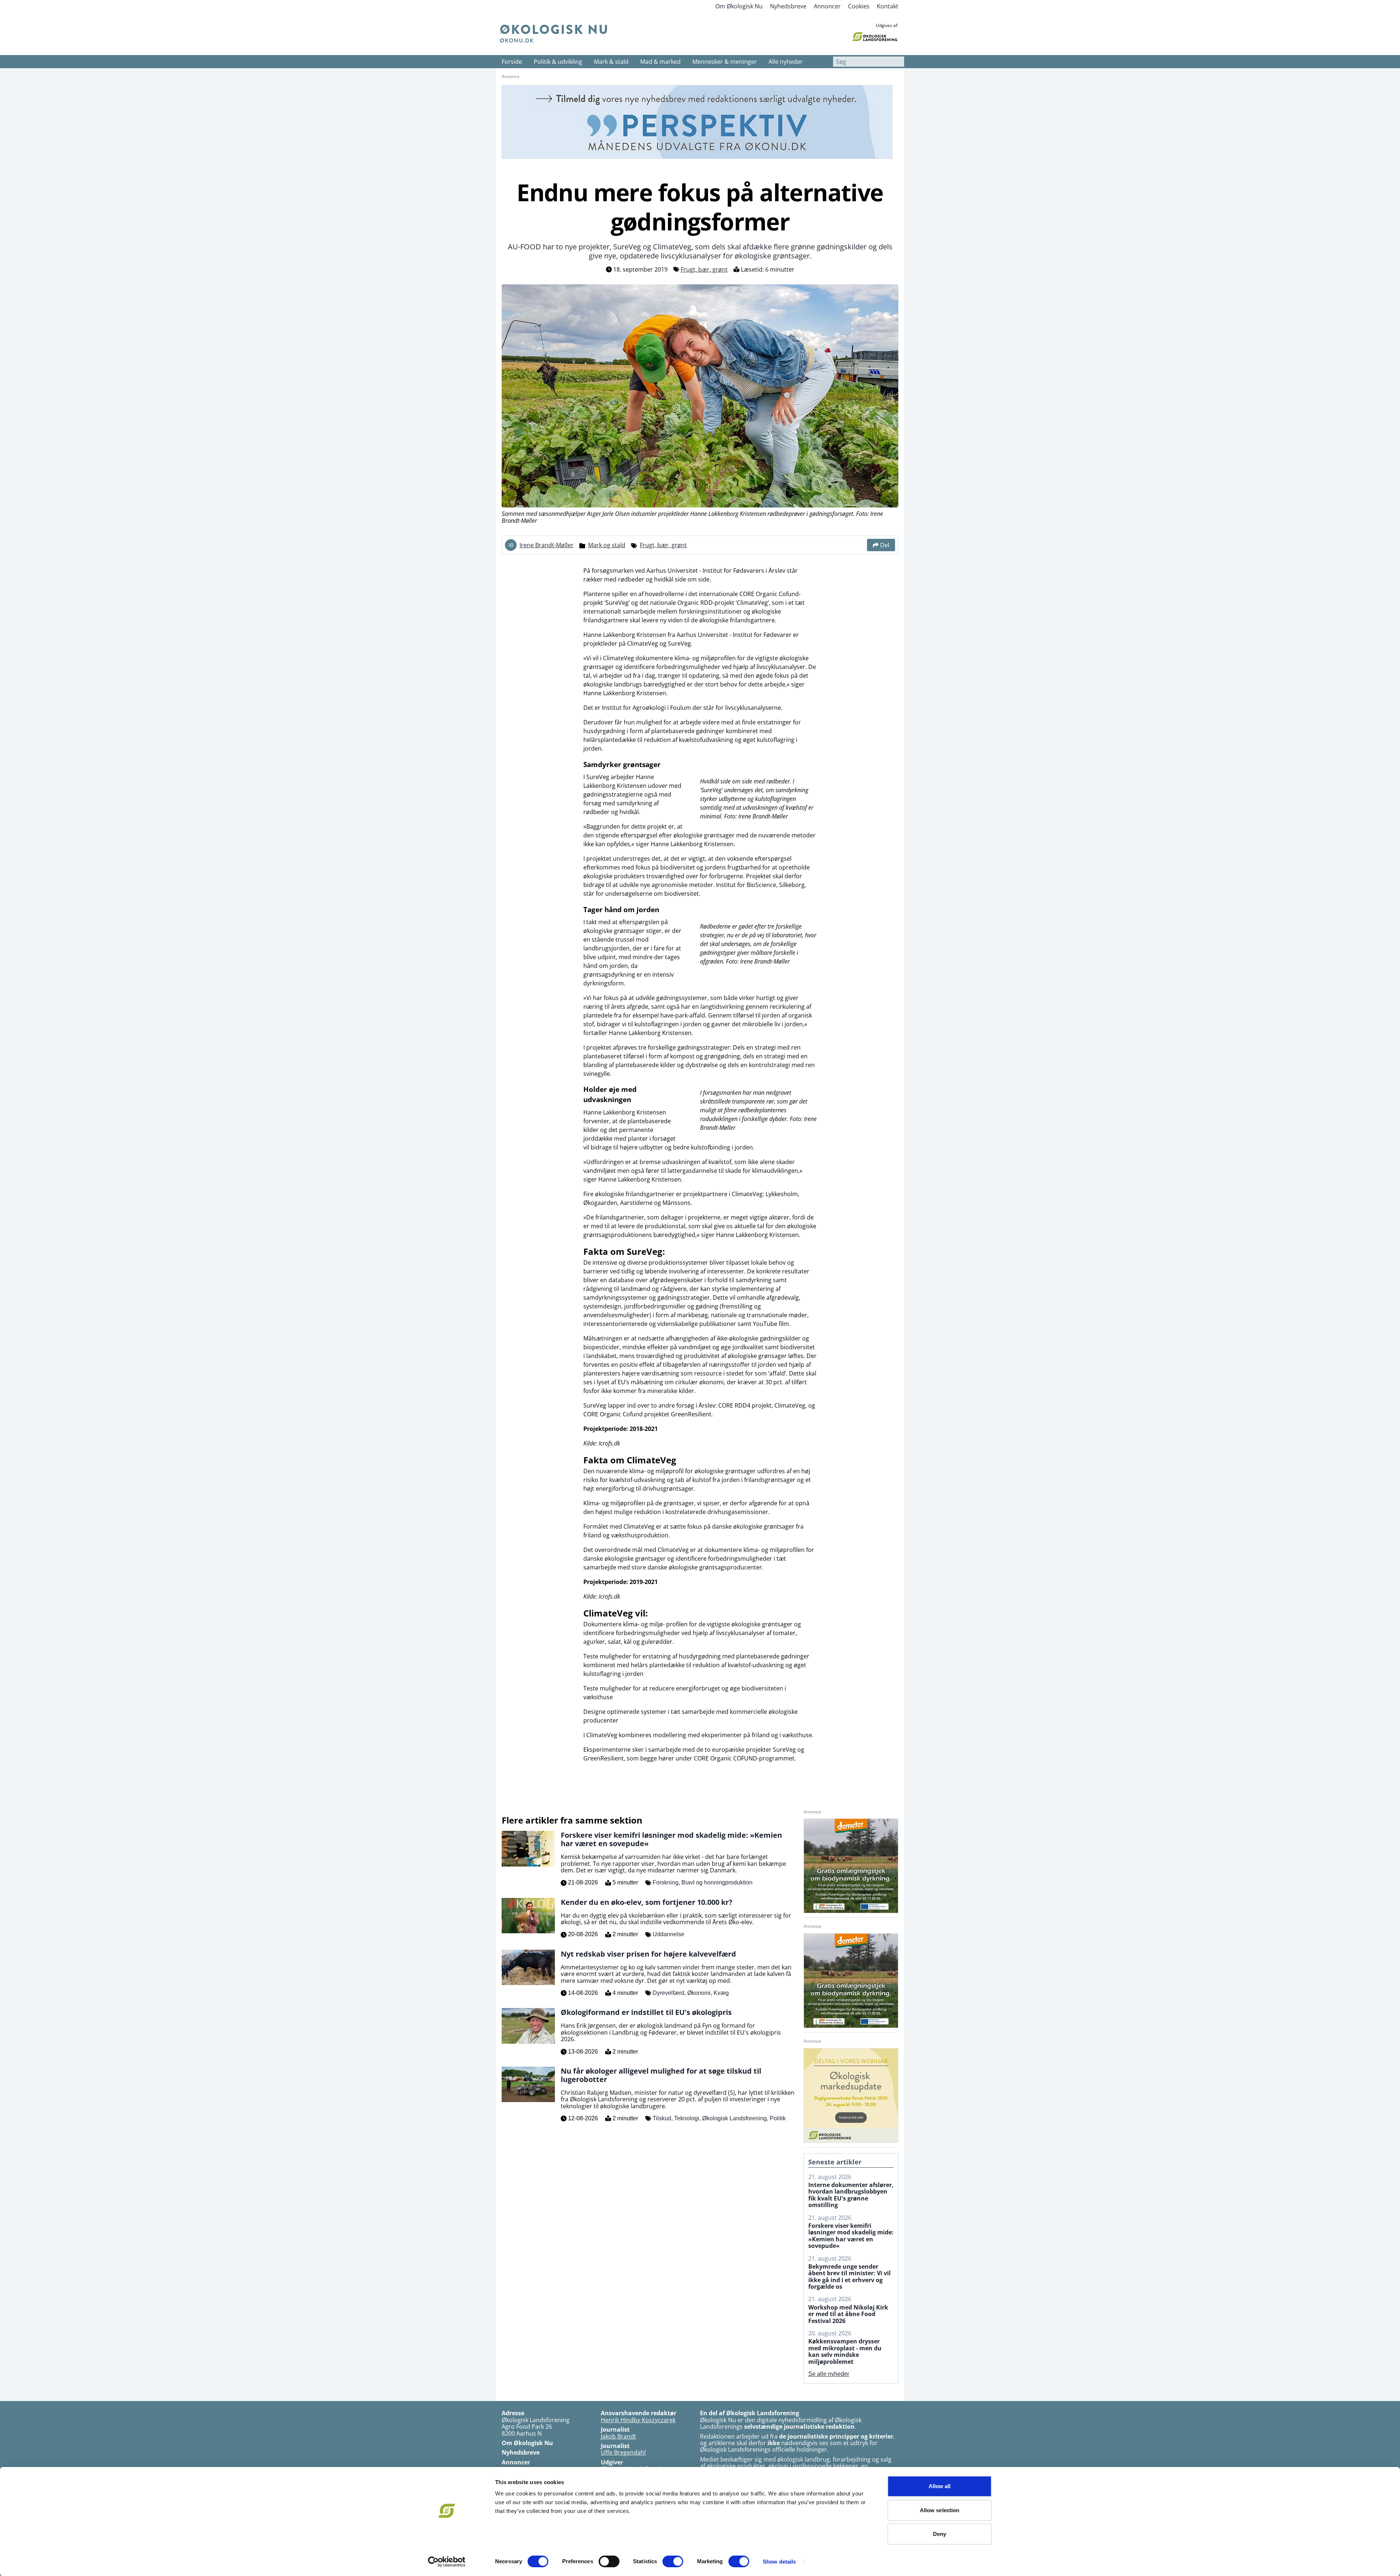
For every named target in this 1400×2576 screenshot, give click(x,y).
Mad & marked (660, 62)
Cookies (859, 6)
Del (885, 545)
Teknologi (687, 2118)
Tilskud (662, 2118)
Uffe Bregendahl (623, 2452)
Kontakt (888, 6)
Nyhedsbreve (788, 6)
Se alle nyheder (829, 2374)
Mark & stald (611, 62)
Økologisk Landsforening (734, 2118)
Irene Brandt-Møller (547, 545)
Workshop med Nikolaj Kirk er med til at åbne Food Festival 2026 (848, 2314)
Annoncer (827, 6)
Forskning (666, 1882)
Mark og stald (607, 545)
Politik (778, 2118)
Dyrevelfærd (668, 1993)
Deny (940, 2534)
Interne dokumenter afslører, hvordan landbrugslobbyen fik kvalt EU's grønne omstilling (851, 2195)
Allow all (940, 2486)
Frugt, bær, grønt (704, 269)
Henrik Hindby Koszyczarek (638, 2420)
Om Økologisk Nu (739, 6)
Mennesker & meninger (725, 62)
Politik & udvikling (558, 62)
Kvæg (721, 1993)
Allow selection (940, 2510)
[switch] (609, 2561)
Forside (512, 62)
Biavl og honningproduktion (717, 1882)
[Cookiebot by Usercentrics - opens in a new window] (447, 2562)
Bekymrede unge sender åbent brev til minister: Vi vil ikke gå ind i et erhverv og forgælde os (849, 2277)
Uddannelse (668, 1934)
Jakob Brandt (619, 2436)
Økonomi (699, 1993)
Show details (779, 2562)
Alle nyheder (786, 62)
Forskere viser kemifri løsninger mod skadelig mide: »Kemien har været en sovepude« (851, 2236)
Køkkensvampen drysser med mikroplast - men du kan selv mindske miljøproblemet (845, 2351)
